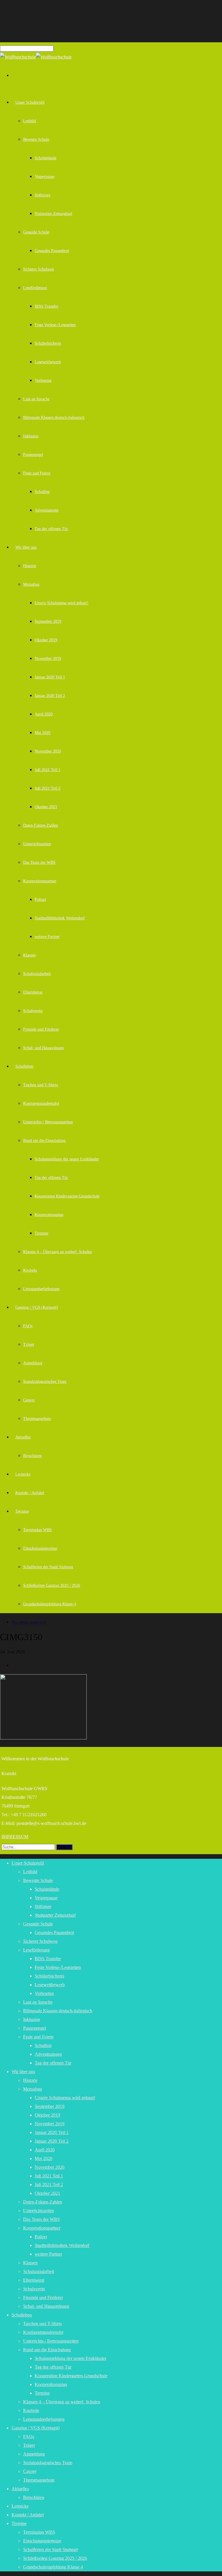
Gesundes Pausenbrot (52, 251)
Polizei (40, 900)
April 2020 (44, 714)
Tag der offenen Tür (51, 529)
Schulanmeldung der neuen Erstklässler (67, 1159)
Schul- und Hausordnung (44, 1048)
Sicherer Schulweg (38, 269)
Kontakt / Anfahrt (30, 1493)
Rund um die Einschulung (44, 1141)
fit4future (42, 195)
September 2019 (48, 621)
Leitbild (30, 121)
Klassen (29, 955)
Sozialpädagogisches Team (45, 1382)
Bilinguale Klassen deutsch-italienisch (54, 418)
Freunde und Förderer (41, 1029)
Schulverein (33, 1011)
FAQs (28, 1326)
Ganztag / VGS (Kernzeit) (37, 1307)
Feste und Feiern (37, 473)
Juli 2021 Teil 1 (48, 770)
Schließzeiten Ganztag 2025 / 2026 (52, 1585)
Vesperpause (45, 177)
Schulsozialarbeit (37, 974)
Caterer (29, 1400)
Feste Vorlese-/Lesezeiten (55, 325)
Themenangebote (37, 1419)
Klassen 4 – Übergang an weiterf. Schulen (58, 1252)
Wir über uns (26, 547)
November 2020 (48, 751)
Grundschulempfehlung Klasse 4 (50, 1604)
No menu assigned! (29, 1622)
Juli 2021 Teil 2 (48, 788)
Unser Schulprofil (30, 102)
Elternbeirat (33, 992)
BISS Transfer (47, 306)
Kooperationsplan (49, 1215)
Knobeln (30, 1270)
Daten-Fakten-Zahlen (40, 825)
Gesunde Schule (36, 232)
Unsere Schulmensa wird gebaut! (62, 603)
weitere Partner (47, 937)
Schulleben (24, 1066)
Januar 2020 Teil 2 (50, 696)
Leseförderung (35, 288)
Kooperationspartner (40, 881)
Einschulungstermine (40, 1548)
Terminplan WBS (37, 1530)
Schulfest (42, 492)
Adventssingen (47, 510)
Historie (30, 566)
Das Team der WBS (39, 862)
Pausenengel (33, 455)
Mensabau (31, 584)
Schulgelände (46, 158)
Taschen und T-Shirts (40, 1085)
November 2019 (48, 659)
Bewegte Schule (36, 139)
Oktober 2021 (46, 807)
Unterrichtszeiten (37, 844)
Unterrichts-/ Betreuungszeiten (48, 1122)
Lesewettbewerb (48, 362)
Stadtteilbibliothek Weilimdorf (60, 918)
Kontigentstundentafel (41, 1103)
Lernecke (23, 1474)
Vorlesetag (43, 380)
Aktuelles (23, 1437)
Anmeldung (33, 1363)
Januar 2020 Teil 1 (50, 677)
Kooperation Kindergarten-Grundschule (67, 1196)
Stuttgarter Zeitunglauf (53, 214)
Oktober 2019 (46, 640)
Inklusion (31, 436)
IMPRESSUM (15, 1837)
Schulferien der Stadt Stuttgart (48, 1567)
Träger (29, 1344)
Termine (41, 1233)
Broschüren (32, 1456)
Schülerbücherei (48, 343)
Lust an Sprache (36, 399)
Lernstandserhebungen (41, 1289)
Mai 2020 (42, 733)
